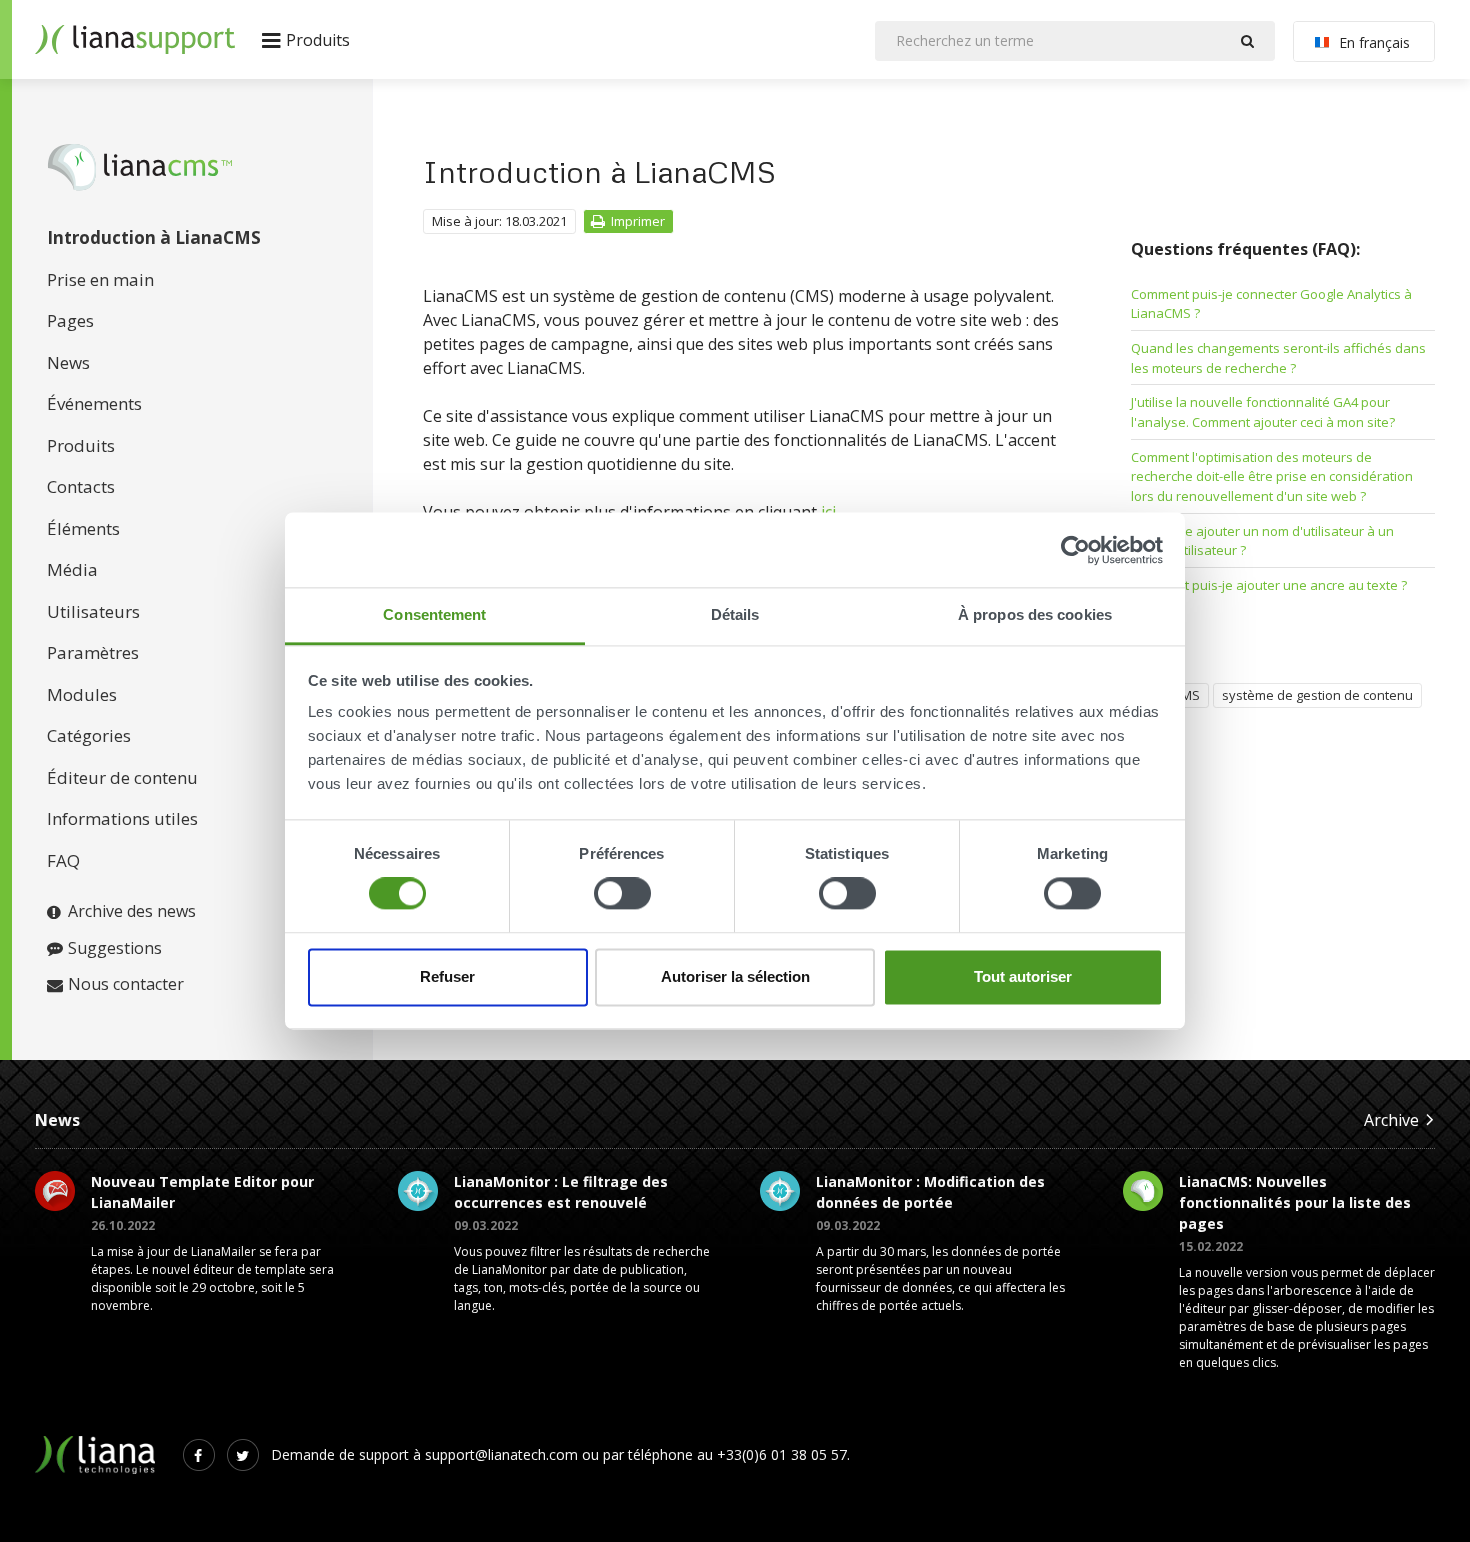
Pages (70, 320)
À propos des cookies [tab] (1035, 614)
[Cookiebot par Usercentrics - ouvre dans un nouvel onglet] (1075, 550)
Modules (82, 694)
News (68, 362)
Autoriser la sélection (735, 976)
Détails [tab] (735, 614)
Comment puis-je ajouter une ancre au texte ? (1269, 585)
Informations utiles (122, 818)
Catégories (89, 735)
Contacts (81, 486)
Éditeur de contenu (122, 777)
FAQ (63, 860)
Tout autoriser (1023, 976)
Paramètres (93, 652)
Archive (1391, 1120)
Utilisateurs (93, 611)
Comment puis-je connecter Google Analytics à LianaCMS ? (1271, 304)
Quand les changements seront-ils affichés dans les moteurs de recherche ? (1278, 358)
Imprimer (638, 221)
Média (72, 569)
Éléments (83, 528)
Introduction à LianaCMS (154, 237)
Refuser (447, 976)
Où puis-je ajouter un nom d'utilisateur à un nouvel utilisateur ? (1262, 541)
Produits (81, 445)
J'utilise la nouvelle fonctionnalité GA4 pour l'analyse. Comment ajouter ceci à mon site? (1263, 412)
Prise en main (100, 279)
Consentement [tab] (434, 614)
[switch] (622, 894)
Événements (94, 403)
